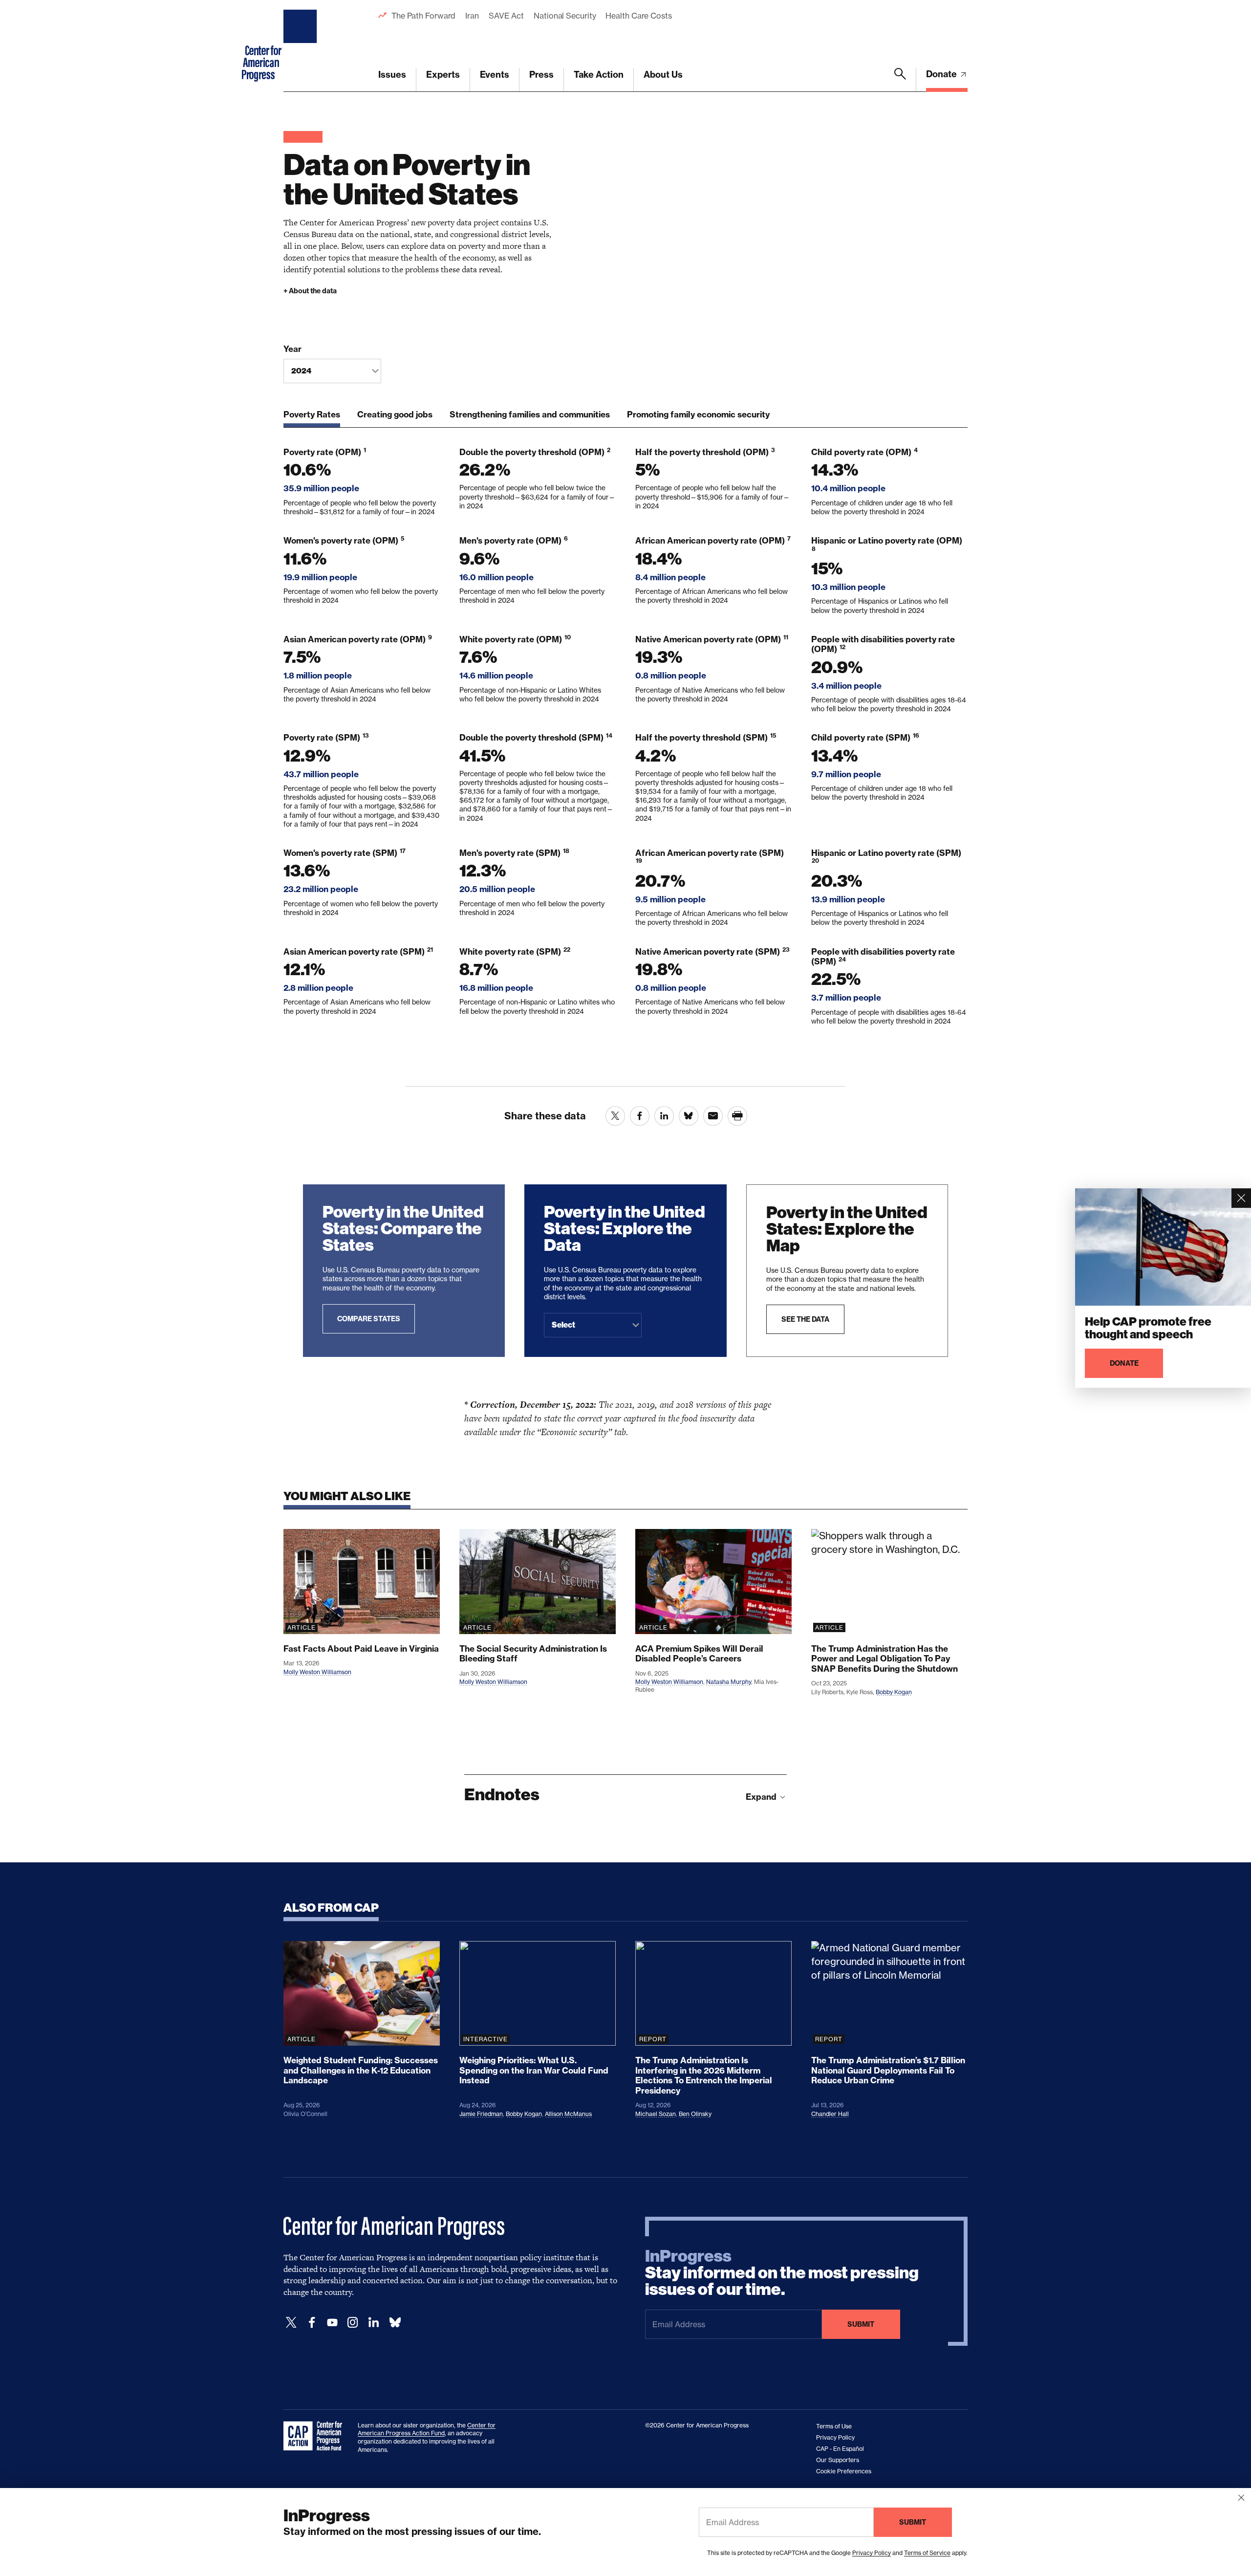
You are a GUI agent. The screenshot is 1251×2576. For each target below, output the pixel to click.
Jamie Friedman (481, 2114)
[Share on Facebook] (640, 1116)
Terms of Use (834, 2426)
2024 (301, 371)
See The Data (805, 1319)
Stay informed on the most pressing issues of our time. (782, 2273)
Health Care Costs (638, 16)
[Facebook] (312, 2323)
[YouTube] (332, 2323)
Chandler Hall (830, 2114)
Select (563, 1325)
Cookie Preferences (844, 2471)
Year (292, 349)
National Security (565, 16)
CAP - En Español (840, 2449)
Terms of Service (927, 2553)
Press (541, 75)
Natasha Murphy (729, 1682)
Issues (392, 75)
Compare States (369, 1319)
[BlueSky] (395, 2323)
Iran (472, 16)
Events (495, 75)
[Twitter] (291, 2323)
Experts (443, 75)
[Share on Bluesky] (689, 1116)
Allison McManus (568, 2114)
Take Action (599, 75)
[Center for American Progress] (302, 46)
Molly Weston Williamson (317, 1672)
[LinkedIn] (373, 2323)
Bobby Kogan (894, 1692)
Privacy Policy (872, 2553)
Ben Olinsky (695, 2114)
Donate (942, 74)
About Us (663, 75)
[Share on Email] (713, 1116)
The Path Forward (423, 16)
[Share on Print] (737, 1116)
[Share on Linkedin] (664, 1116)
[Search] (900, 80)
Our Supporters (838, 2460)
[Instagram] (353, 2323)
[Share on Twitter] (615, 1116)
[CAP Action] (316, 2436)
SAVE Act (506, 16)
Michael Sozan (656, 2114)
